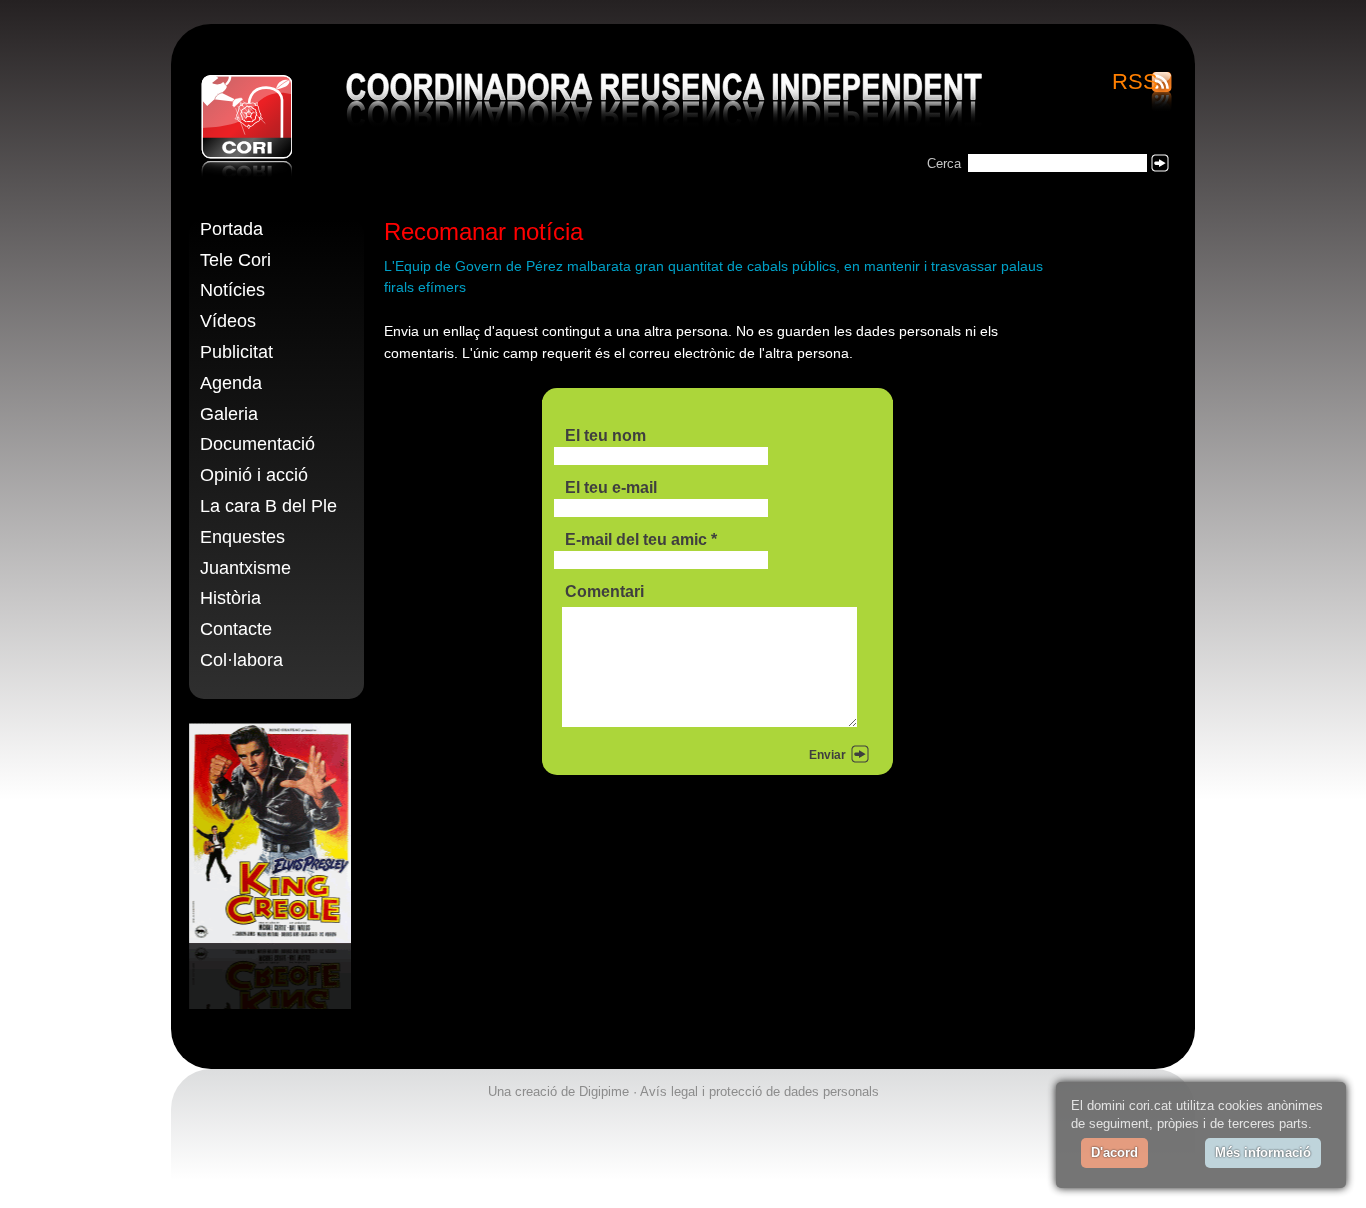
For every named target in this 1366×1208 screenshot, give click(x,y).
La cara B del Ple (268, 506)
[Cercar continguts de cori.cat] (1160, 163)
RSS (1135, 83)
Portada (231, 229)
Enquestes (242, 537)
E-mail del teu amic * (641, 539)
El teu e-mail (611, 487)
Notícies (232, 290)
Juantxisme (245, 568)
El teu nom (605, 435)
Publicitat (236, 352)
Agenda (231, 383)
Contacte (236, 629)
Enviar (827, 755)
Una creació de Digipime (558, 1091)
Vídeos (228, 321)
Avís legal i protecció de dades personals (759, 1091)
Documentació (257, 444)
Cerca (944, 163)
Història (230, 598)
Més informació (1263, 1152)
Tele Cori (235, 260)
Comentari (604, 591)
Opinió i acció (254, 475)
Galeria (229, 414)
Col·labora (241, 660)
